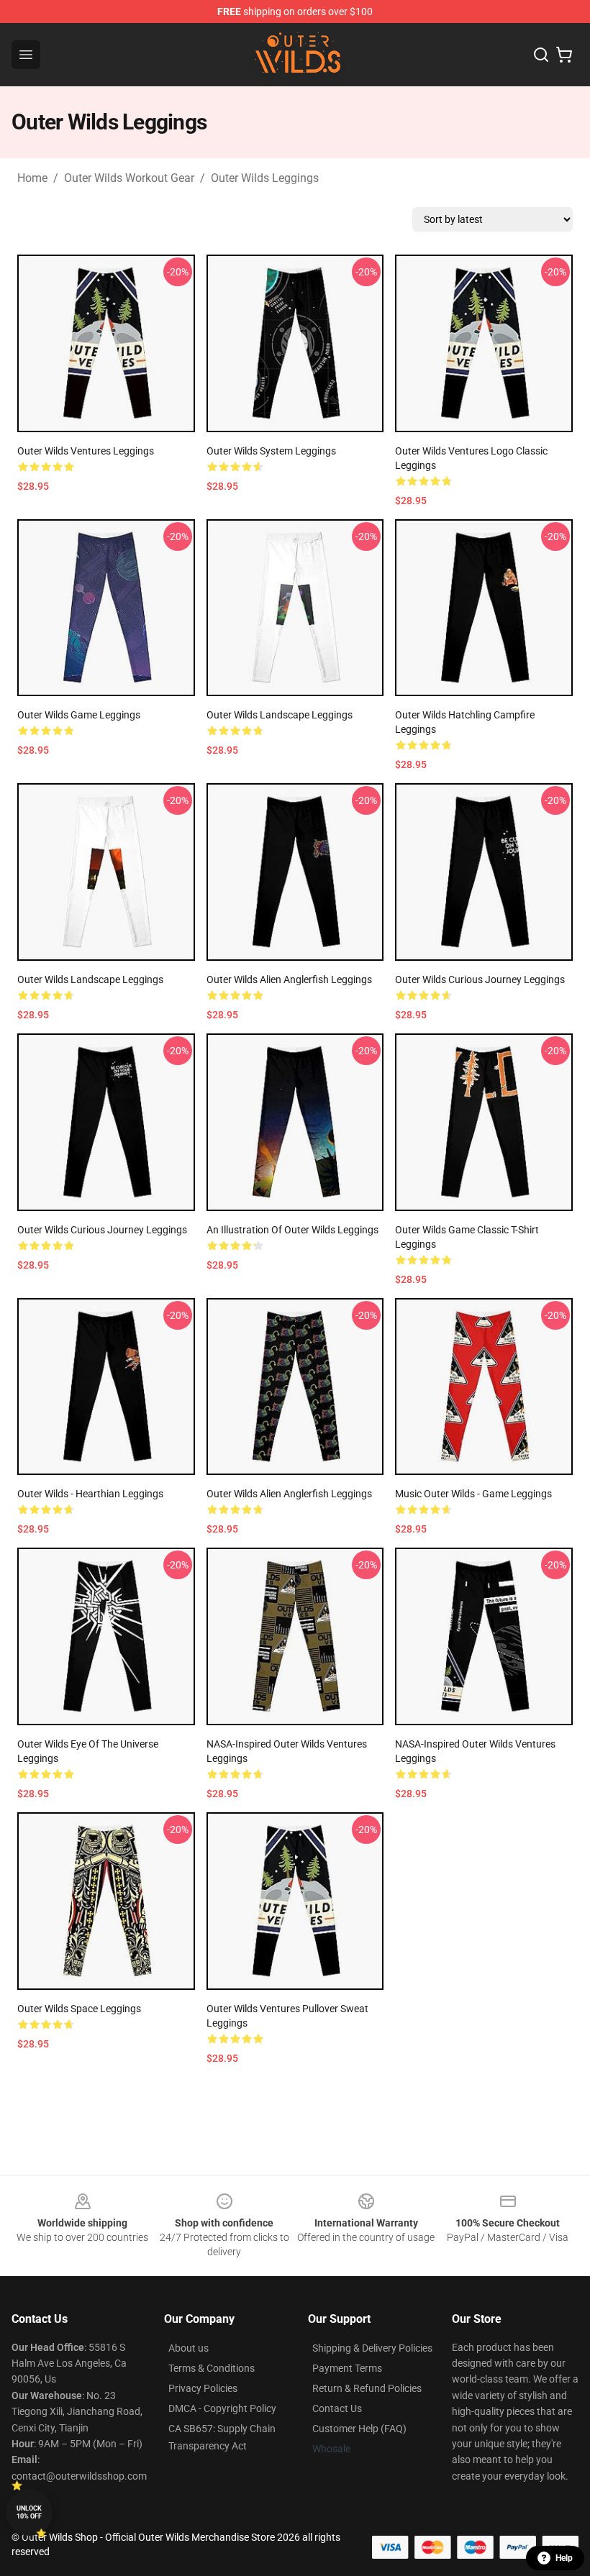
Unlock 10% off (29, 2512)
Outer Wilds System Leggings (271, 451)
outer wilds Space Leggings (79, 2009)
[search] (541, 55)
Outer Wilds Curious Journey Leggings (480, 979)
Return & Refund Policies (367, 2388)
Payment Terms (347, 2368)
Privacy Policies (203, 2388)
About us (189, 2348)
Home (32, 178)
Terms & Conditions (212, 2368)
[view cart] (564, 55)
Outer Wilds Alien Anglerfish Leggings (289, 979)
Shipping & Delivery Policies (372, 2348)
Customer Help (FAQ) (359, 2429)
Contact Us (337, 2408)
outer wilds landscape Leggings (280, 715)
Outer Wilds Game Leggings (79, 715)
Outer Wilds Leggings (265, 178)
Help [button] (564, 2558)
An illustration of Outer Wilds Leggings (292, 1230)
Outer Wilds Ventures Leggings (86, 451)
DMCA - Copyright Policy (222, 2408)
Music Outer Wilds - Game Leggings (473, 1494)
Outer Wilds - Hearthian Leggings (90, 1494)
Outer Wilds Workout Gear (129, 178)
